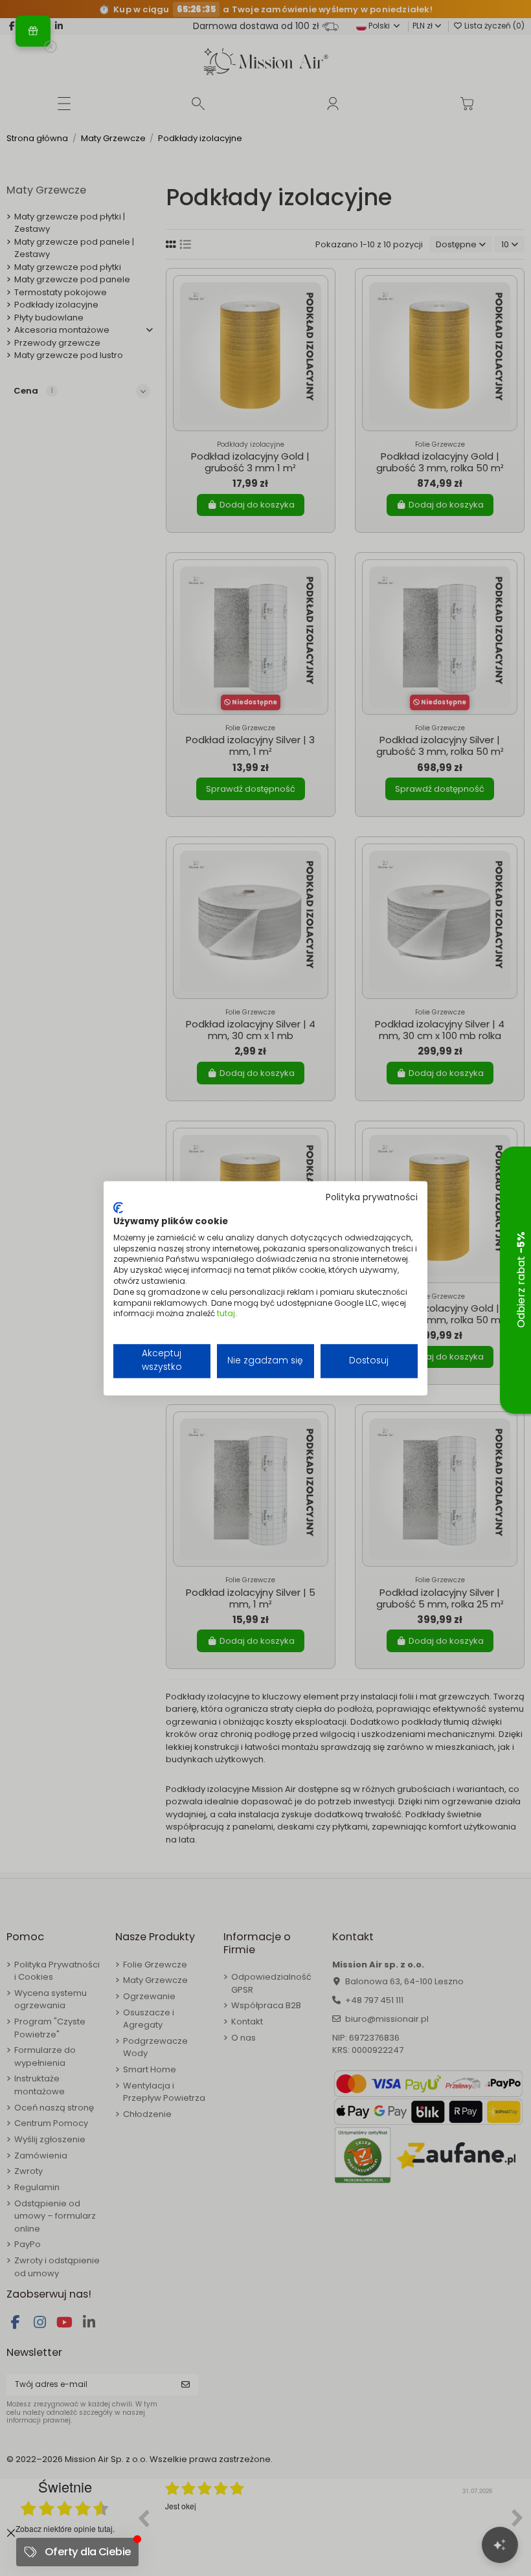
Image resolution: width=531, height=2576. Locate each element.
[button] (33, 31)
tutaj (226, 1314)
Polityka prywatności (372, 1197)
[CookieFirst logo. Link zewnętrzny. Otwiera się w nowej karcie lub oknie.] (118, 1208)
